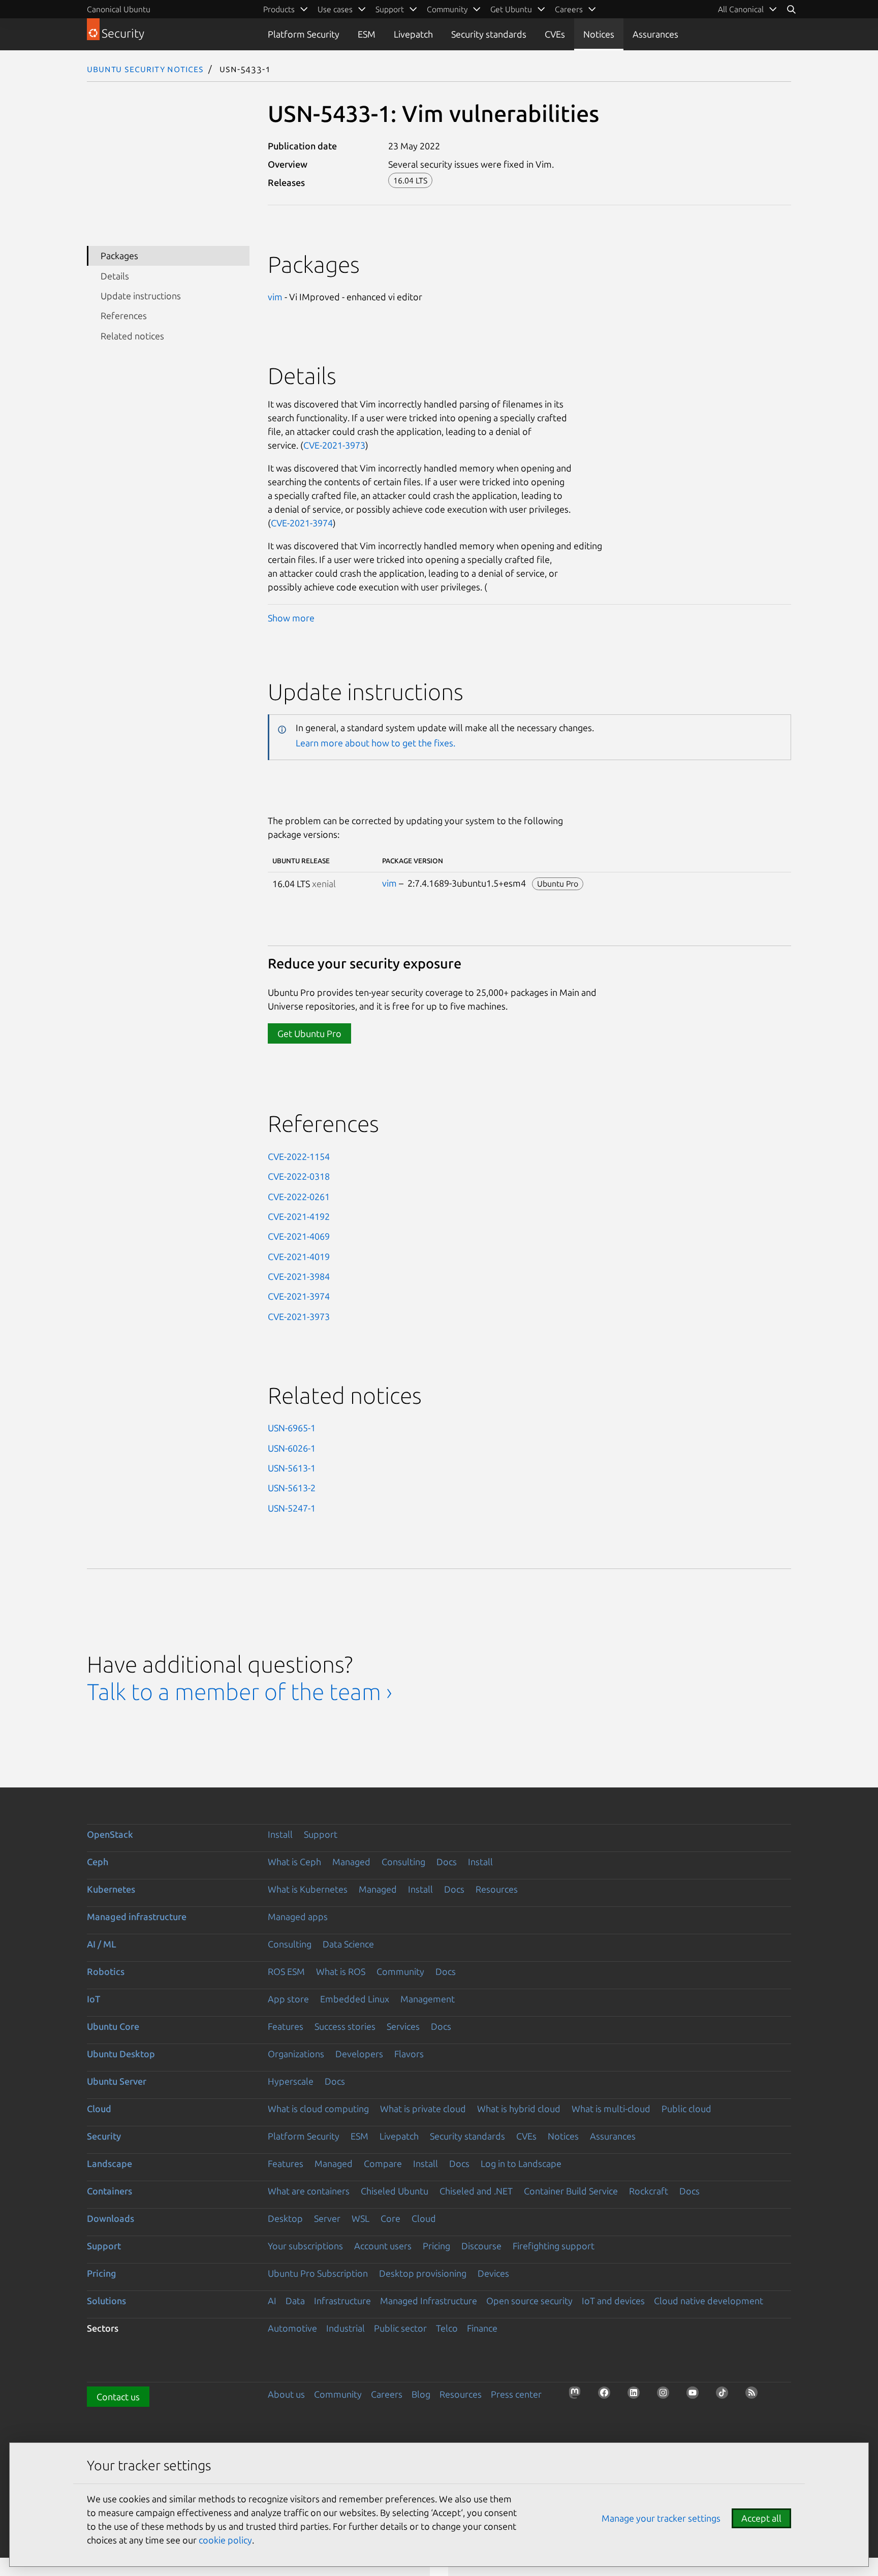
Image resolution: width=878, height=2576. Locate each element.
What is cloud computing (318, 2109)
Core (390, 2218)
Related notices (132, 336)
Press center (516, 2394)
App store (288, 1999)
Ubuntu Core (113, 2026)
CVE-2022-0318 (299, 1176)
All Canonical (741, 9)
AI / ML (102, 1944)
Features (286, 2026)
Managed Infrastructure (429, 2301)
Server (327, 2218)
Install (280, 1834)
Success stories (345, 2026)
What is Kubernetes (308, 1889)
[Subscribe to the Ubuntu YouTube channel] (696, 2396)
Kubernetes (111, 1889)
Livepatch (413, 34)
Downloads (111, 2218)
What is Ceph (294, 1862)
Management (428, 1999)
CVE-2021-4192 (299, 1216)
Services (403, 2026)
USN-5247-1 (292, 1508)
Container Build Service (571, 2191)
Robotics (106, 1971)
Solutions (106, 2301)
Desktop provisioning (423, 2273)
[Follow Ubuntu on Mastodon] (578, 2396)
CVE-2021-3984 (299, 1276)
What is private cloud (423, 2109)
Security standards (489, 34)
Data (295, 2301)
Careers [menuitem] (569, 9)
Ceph (98, 1862)
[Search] (791, 9)
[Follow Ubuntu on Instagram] (666, 2396)
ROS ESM (286, 1971)
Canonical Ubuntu (119, 9)
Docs (447, 1862)
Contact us (118, 2397)
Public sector (400, 2328)
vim (275, 297)
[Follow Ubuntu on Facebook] (607, 2396)
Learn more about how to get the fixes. (375, 743)
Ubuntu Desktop (121, 2054)
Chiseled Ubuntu (395, 2191)
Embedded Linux (355, 1999)
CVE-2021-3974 (302, 523)
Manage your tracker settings (661, 2518)
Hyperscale (291, 2081)
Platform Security (304, 34)
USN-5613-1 (292, 1468)
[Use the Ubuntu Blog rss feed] (755, 2396)
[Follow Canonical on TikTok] (725, 2396)
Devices (493, 2273)
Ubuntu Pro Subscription (318, 2273)
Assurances (655, 34)
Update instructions (141, 296)
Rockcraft (649, 2191)
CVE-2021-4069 (299, 1236)
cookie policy (225, 2540)
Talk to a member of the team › (240, 1692)
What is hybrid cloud (519, 2109)
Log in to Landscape (521, 2163)
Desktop (285, 2218)
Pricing (436, 2246)
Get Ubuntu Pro (309, 1033)
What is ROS (341, 1971)
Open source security (529, 2301)
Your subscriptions (305, 2246)
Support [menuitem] (390, 9)
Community (400, 1971)
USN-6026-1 (292, 1448)
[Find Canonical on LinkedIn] (637, 2396)
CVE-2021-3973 (334, 445)
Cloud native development (709, 2301)
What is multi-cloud (611, 2109)
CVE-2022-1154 (299, 1156)
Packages (119, 256)
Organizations (296, 2054)
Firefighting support (554, 2246)
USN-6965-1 (292, 1428)
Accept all (761, 2518)
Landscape (109, 2163)
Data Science (348, 1944)
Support (321, 1834)
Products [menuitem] (279, 9)
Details (115, 276)
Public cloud (686, 2109)
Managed (351, 1862)
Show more (291, 618)
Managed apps (298, 1917)
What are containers (309, 2191)
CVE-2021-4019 (299, 1256)
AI (272, 2301)
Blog (421, 2394)
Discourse (481, 2246)
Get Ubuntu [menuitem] (511, 9)
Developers (359, 2054)
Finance (482, 2328)
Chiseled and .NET (476, 2191)
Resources (497, 1889)
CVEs (555, 34)
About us (286, 2394)
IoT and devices (613, 2301)
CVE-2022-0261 (299, 1197)
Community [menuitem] (447, 9)
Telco (447, 2328)
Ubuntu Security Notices (145, 69)
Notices (599, 34)
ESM (367, 34)
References (124, 316)
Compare (383, 2163)
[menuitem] (748, 9)
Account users (383, 2246)
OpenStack (110, 1834)
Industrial (346, 2328)
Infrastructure (342, 2301)
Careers (387, 2394)
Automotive (292, 2328)
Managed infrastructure (137, 1917)
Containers (109, 2191)
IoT (93, 1999)
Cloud (99, 2109)
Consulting (403, 1862)
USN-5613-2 (292, 1488)
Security (104, 2136)
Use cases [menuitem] (335, 9)
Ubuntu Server (117, 2081)
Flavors (409, 2054)
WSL (360, 2218)
